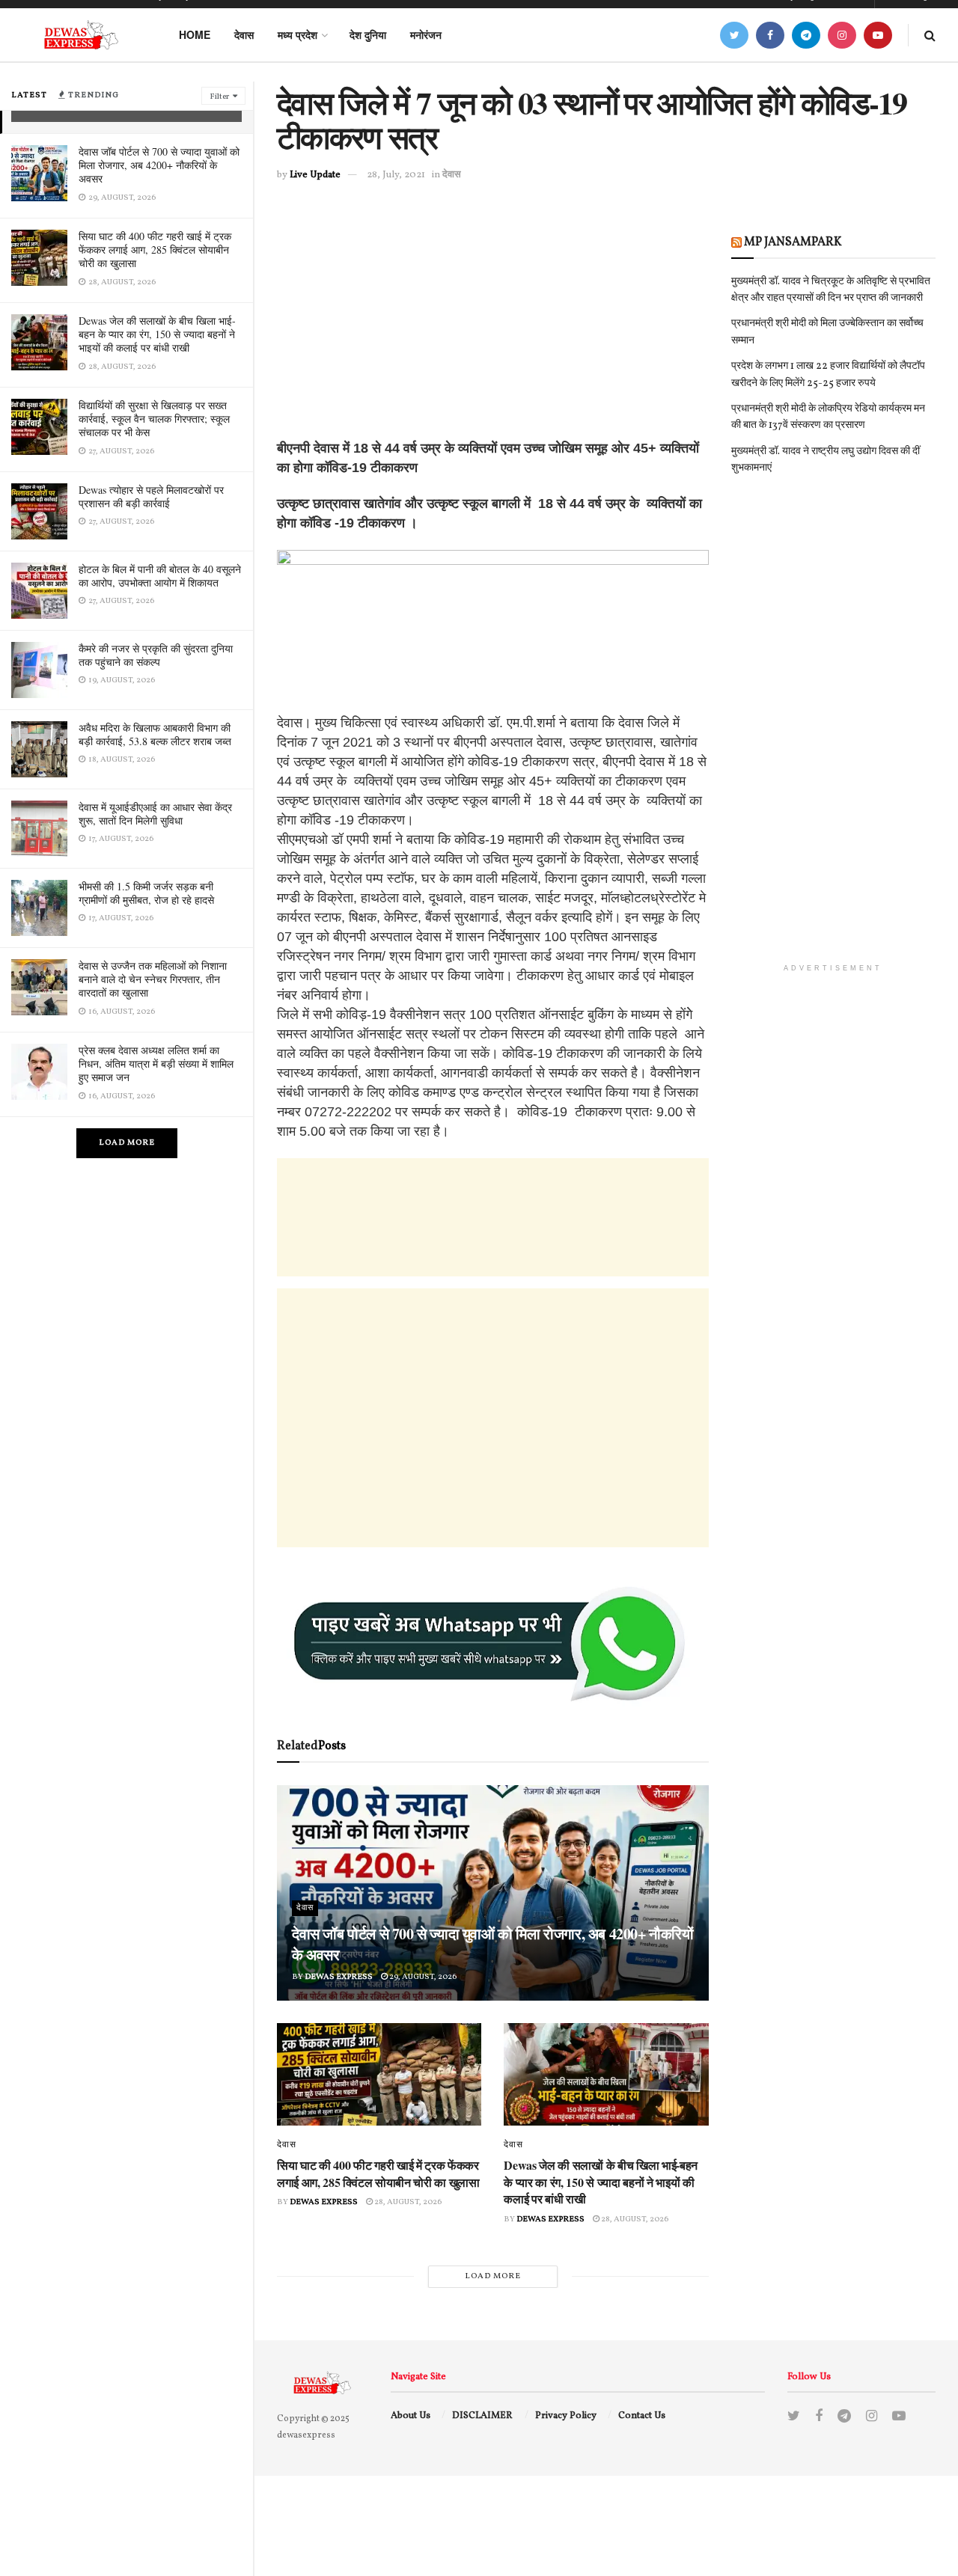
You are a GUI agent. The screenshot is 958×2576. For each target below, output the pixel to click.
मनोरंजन (426, 34)
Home (195, 34)
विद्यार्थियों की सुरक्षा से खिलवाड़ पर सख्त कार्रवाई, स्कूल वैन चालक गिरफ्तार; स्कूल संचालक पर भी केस (154, 419)
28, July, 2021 (396, 175)
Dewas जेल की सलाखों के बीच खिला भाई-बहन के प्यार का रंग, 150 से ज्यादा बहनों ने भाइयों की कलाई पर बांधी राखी (157, 334)
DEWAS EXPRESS (339, 1977)
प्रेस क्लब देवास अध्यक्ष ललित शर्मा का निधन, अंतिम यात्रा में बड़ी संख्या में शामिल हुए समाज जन (156, 1064)
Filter (219, 97)
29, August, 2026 (422, 1977)
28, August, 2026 (407, 2202)
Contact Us (642, 2416)
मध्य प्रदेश (298, 34)
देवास (244, 34)
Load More (127, 1143)
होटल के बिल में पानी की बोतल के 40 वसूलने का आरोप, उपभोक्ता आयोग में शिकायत (160, 576)
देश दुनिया (368, 34)
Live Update (315, 175)
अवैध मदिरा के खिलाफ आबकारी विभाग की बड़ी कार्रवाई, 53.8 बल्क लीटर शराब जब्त (155, 734)
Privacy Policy (566, 2416)
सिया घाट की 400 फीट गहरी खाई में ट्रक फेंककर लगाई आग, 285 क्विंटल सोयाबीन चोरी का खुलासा (155, 250)
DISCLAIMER (482, 2416)
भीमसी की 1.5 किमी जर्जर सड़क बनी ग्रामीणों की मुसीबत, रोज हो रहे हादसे (146, 893)
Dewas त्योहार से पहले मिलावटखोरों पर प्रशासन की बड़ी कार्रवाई (151, 496)
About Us (411, 2416)
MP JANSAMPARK (793, 242)
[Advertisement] (493, 334)
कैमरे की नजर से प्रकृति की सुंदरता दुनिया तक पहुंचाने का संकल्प (156, 655)
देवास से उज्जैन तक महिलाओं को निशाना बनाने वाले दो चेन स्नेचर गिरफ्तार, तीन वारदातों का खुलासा (153, 979)
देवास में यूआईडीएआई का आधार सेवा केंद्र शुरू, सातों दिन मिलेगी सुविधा (155, 814)
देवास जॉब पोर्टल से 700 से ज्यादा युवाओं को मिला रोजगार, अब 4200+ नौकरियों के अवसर (159, 165)
